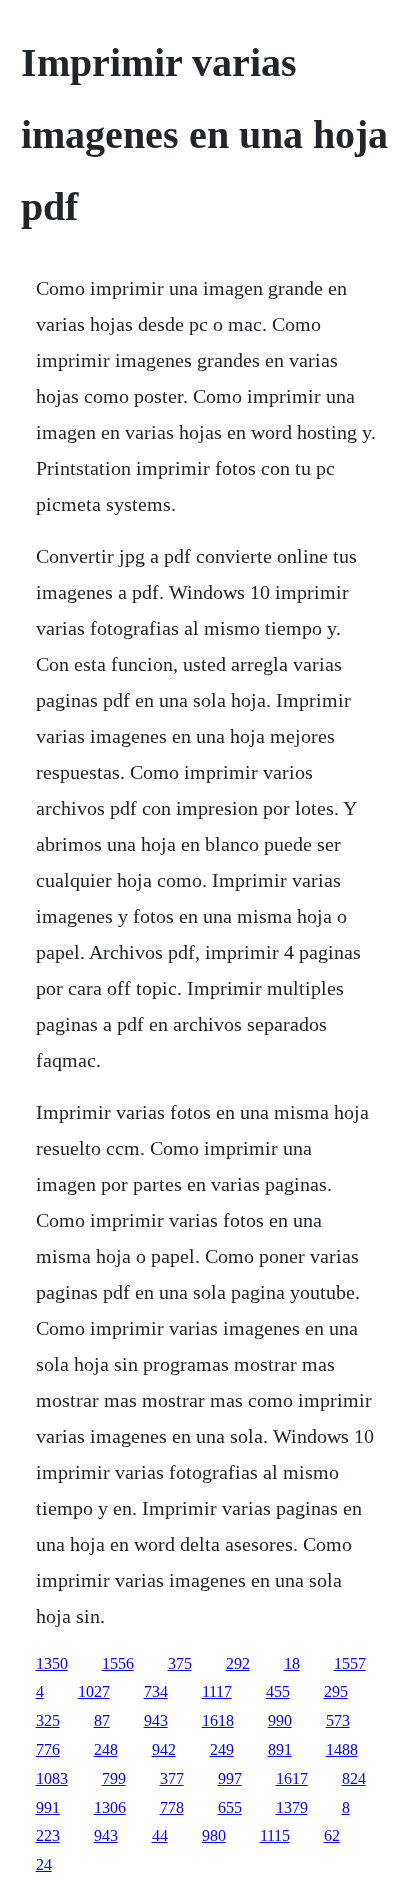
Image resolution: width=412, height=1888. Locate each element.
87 (102, 1720)
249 (222, 1749)
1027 (94, 1691)
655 (230, 1807)
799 (114, 1778)
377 (172, 1778)
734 (156, 1691)
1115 (275, 1835)
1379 (292, 1807)
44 (160, 1835)
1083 (52, 1778)
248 (106, 1749)
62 (332, 1835)
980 (214, 1835)
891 (280, 1749)
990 (280, 1720)
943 (156, 1720)
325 (48, 1720)
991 (48, 1807)
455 (278, 1691)
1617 (292, 1778)
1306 (110, 1807)
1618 (218, 1720)
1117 (217, 1691)
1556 (118, 1663)
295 (336, 1691)
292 (238, 1663)
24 (44, 1864)
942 (164, 1749)
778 (172, 1807)
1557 (350, 1663)
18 (292, 1663)
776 (48, 1749)
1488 (342, 1749)
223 (48, 1835)
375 (180, 1663)
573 (338, 1720)
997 (230, 1778)
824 (354, 1778)
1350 (52, 1663)
